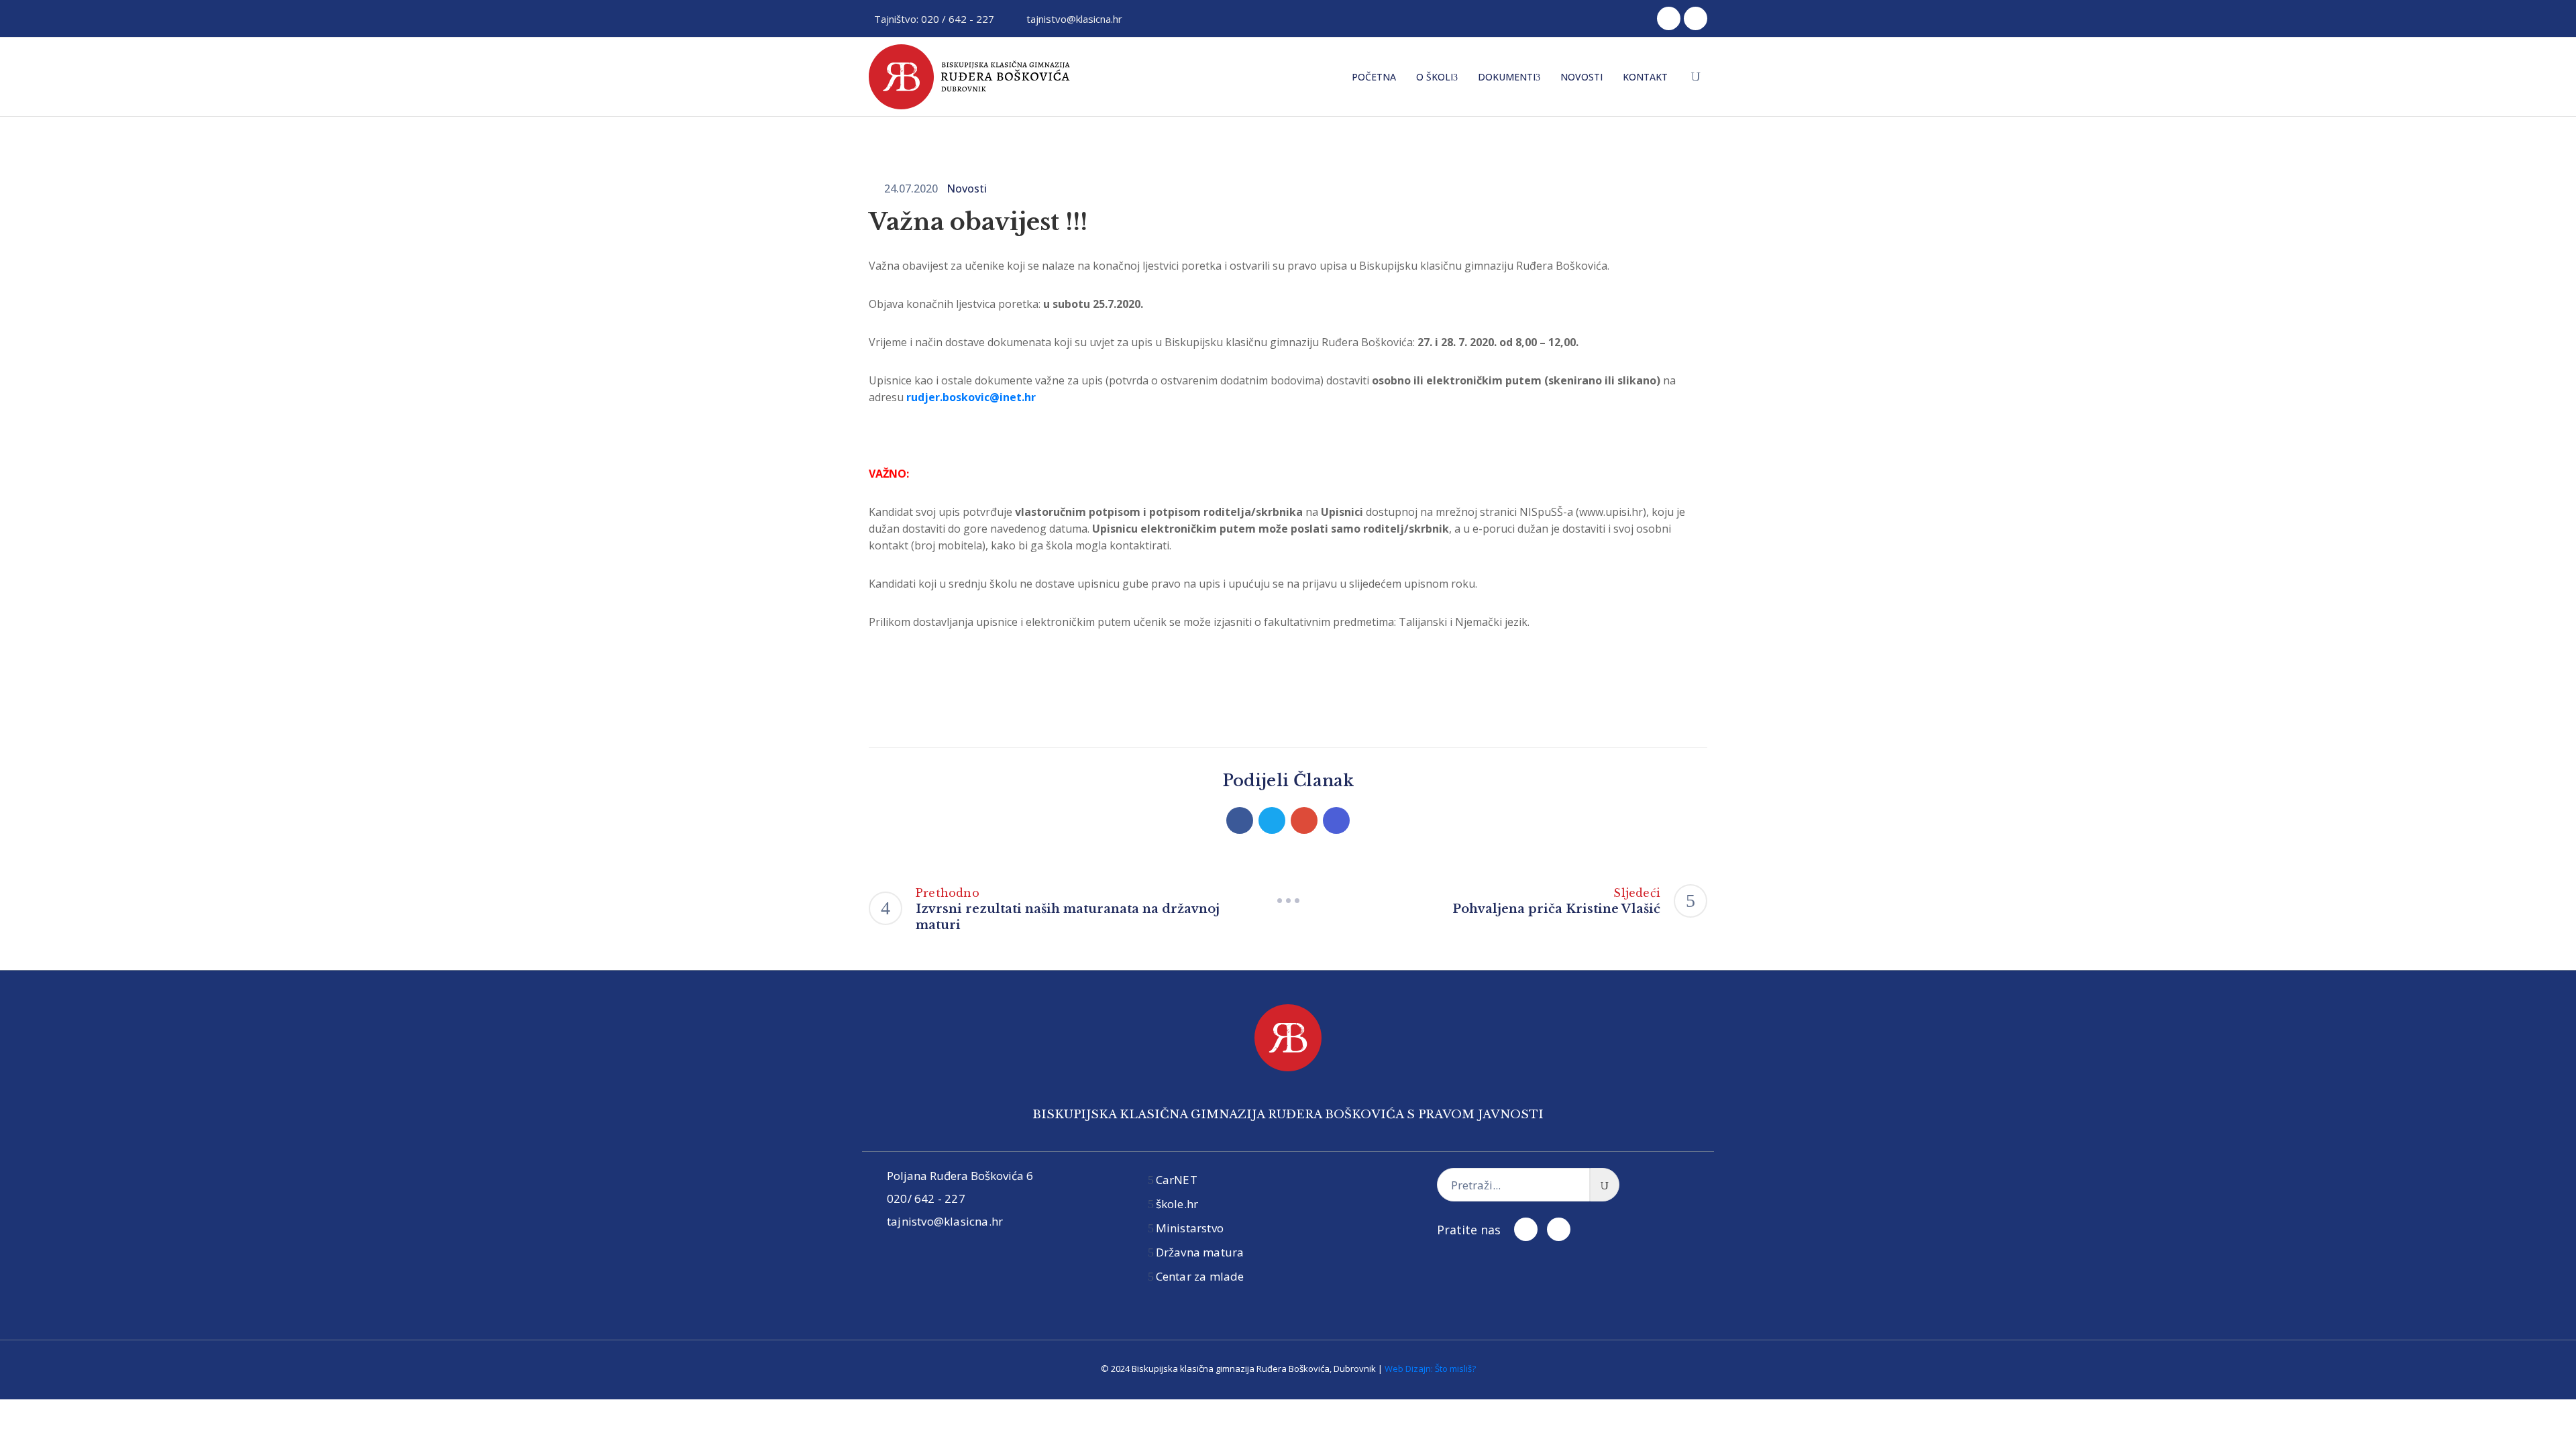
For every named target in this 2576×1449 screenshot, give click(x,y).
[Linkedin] (1336, 820)
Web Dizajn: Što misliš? (1430, 1368)
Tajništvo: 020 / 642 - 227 (934, 19)
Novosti (1581, 77)
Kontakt (1645, 77)
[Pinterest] (1304, 820)
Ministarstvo (1190, 1228)
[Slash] (1288, 901)
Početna (1374, 77)
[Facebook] (1240, 820)
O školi (1435, 77)
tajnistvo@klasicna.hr (1074, 19)
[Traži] (1605, 1185)
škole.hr (1177, 1204)
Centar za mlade (1200, 1276)
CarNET (1177, 1180)
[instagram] (1696, 18)
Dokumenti (1507, 77)
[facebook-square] (1669, 18)
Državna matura (1200, 1252)
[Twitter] (1272, 820)
